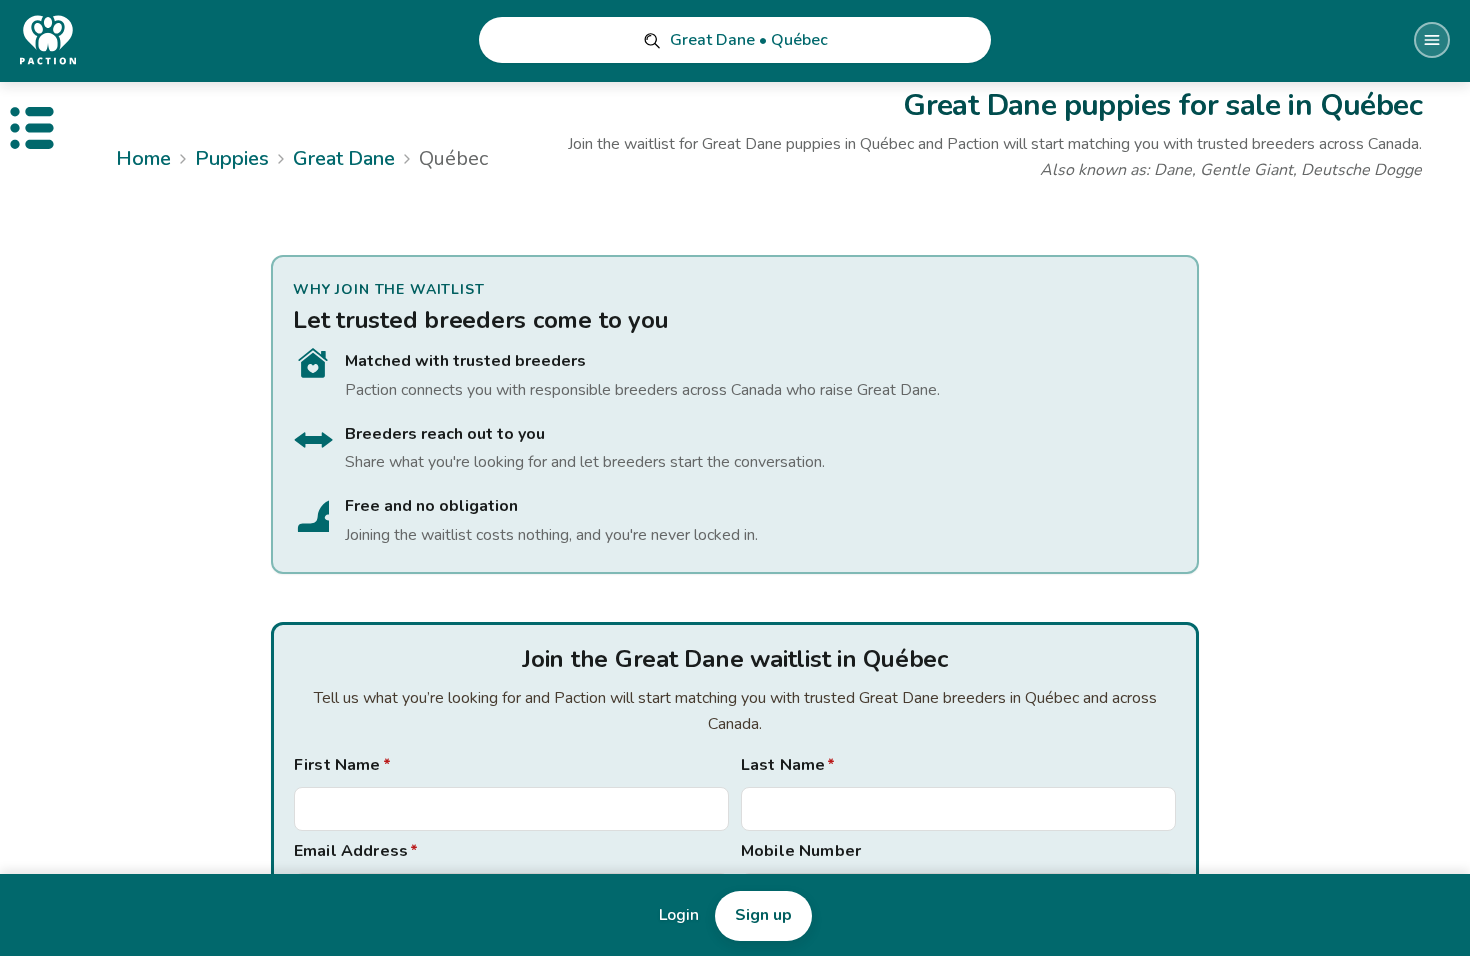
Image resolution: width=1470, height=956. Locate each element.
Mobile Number (801, 851)
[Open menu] (1432, 40)
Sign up (763, 915)
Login (679, 915)
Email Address (356, 851)
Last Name (788, 765)
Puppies (232, 158)
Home (143, 158)
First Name (342, 765)
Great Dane (344, 158)
